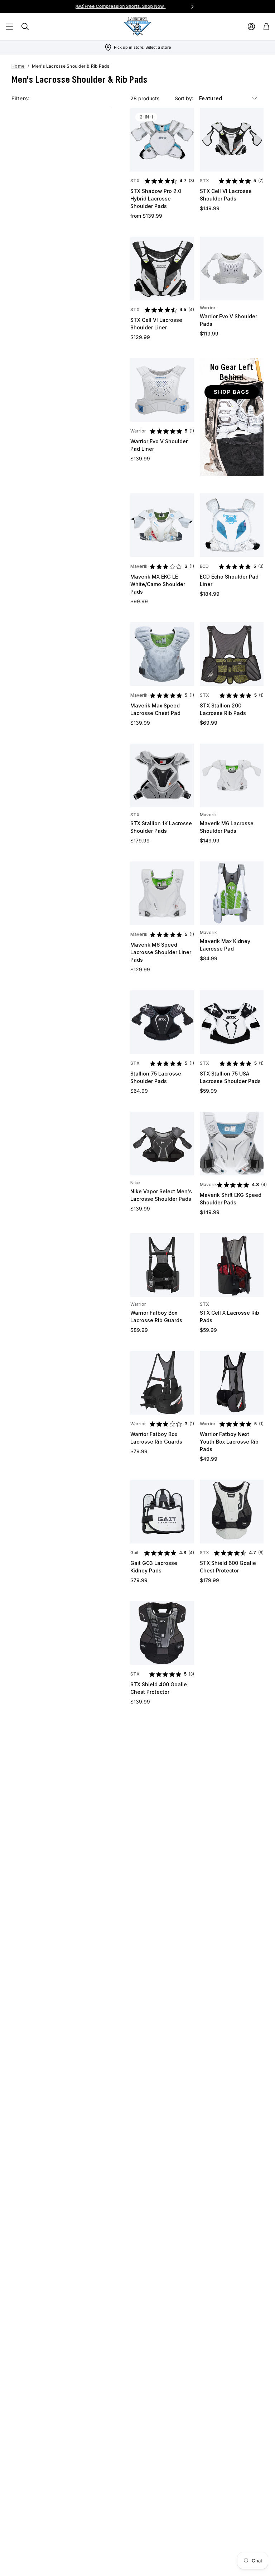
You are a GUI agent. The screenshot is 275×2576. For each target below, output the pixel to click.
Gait (134, 1553)
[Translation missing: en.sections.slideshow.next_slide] (192, 6)
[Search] (25, 26)
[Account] (251, 26)
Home (18, 66)
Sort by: (185, 98)
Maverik (139, 566)
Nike (135, 1183)
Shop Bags (232, 392)
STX (135, 181)
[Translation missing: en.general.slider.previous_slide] (83, 6)
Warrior (208, 308)
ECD (204, 566)
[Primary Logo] (137, 26)
